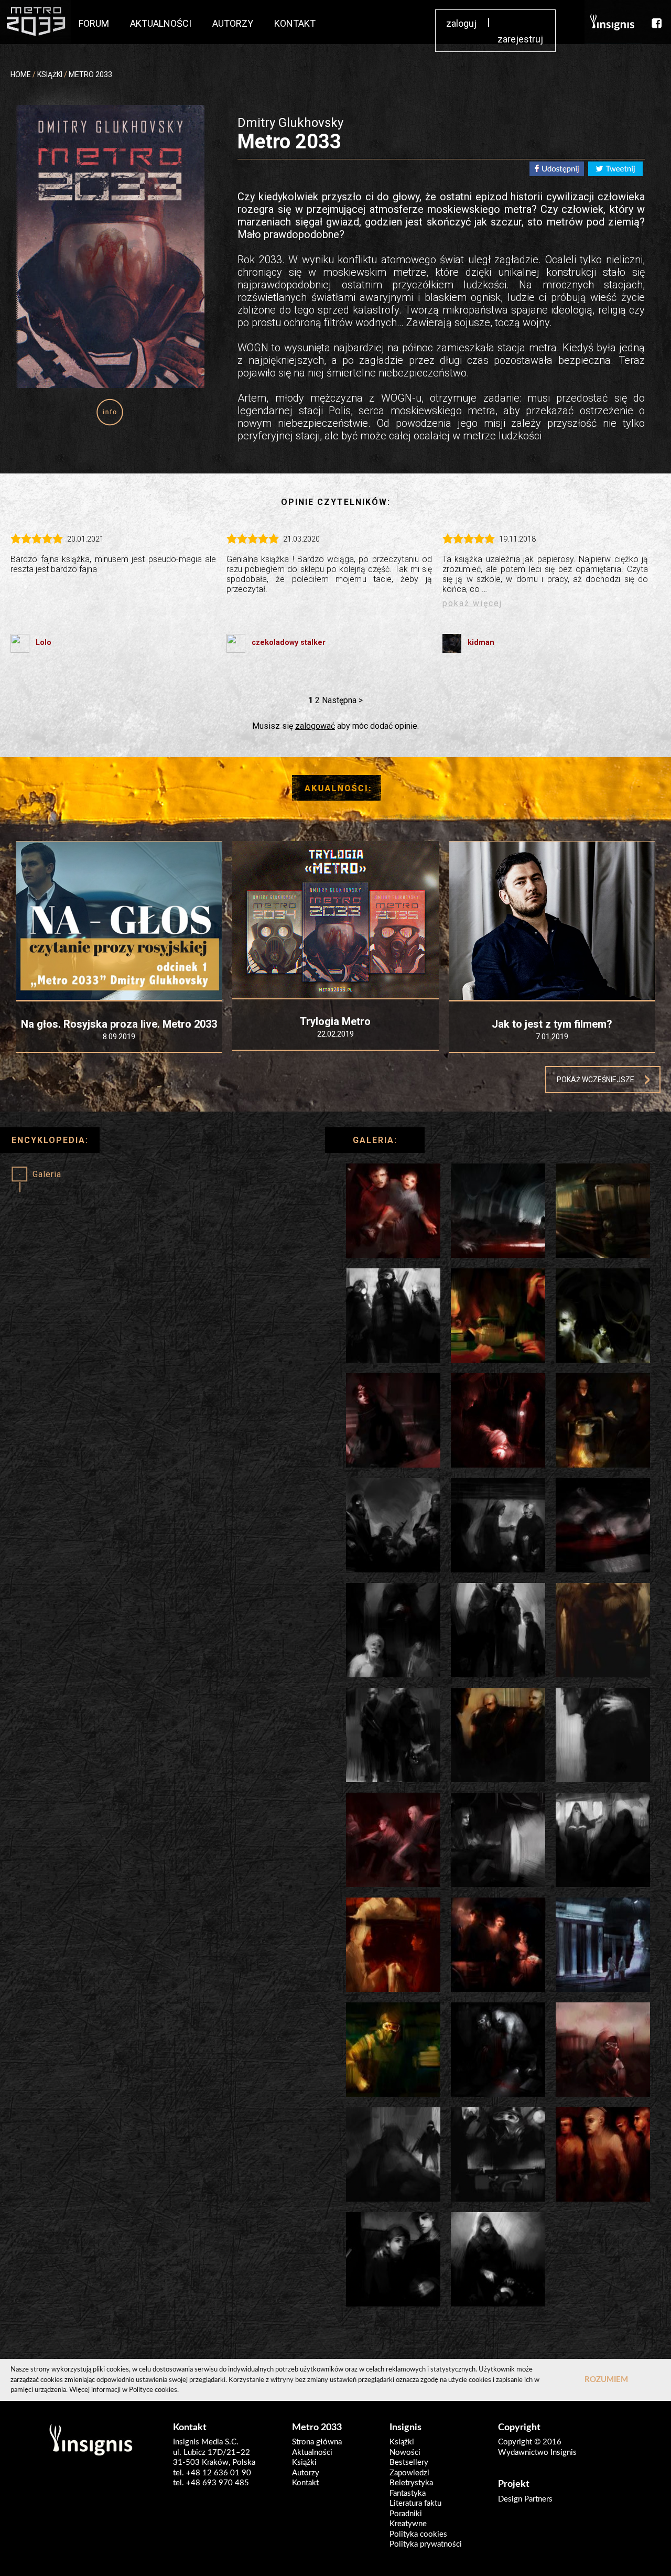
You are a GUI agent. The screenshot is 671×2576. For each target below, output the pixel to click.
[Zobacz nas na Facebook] (657, 22)
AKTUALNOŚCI (161, 23)
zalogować (315, 726)
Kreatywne (408, 2524)
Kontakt (305, 2483)
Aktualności (312, 2453)
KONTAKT (295, 23)
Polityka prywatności (426, 2544)
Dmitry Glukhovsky (290, 123)
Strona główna (317, 2442)
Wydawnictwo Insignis (537, 2453)
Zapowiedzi (409, 2473)
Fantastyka (408, 2493)
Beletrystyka (411, 2483)
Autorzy (306, 2473)
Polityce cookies (153, 2390)
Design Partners (525, 2499)
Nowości (405, 2453)
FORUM (94, 23)
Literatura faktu (415, 2503)
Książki (304, 2462)
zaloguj (461, 23)
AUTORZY (233, 23)
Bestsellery (409, 2462)
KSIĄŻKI (50, 74)
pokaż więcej (472, 603)
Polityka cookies (418, 2534)
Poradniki (406, 2514)
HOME (21, 74)
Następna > (342, 700)
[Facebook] (557, 171)
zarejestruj (520, 39)
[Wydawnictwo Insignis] (613, 22)
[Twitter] (615, 171)
